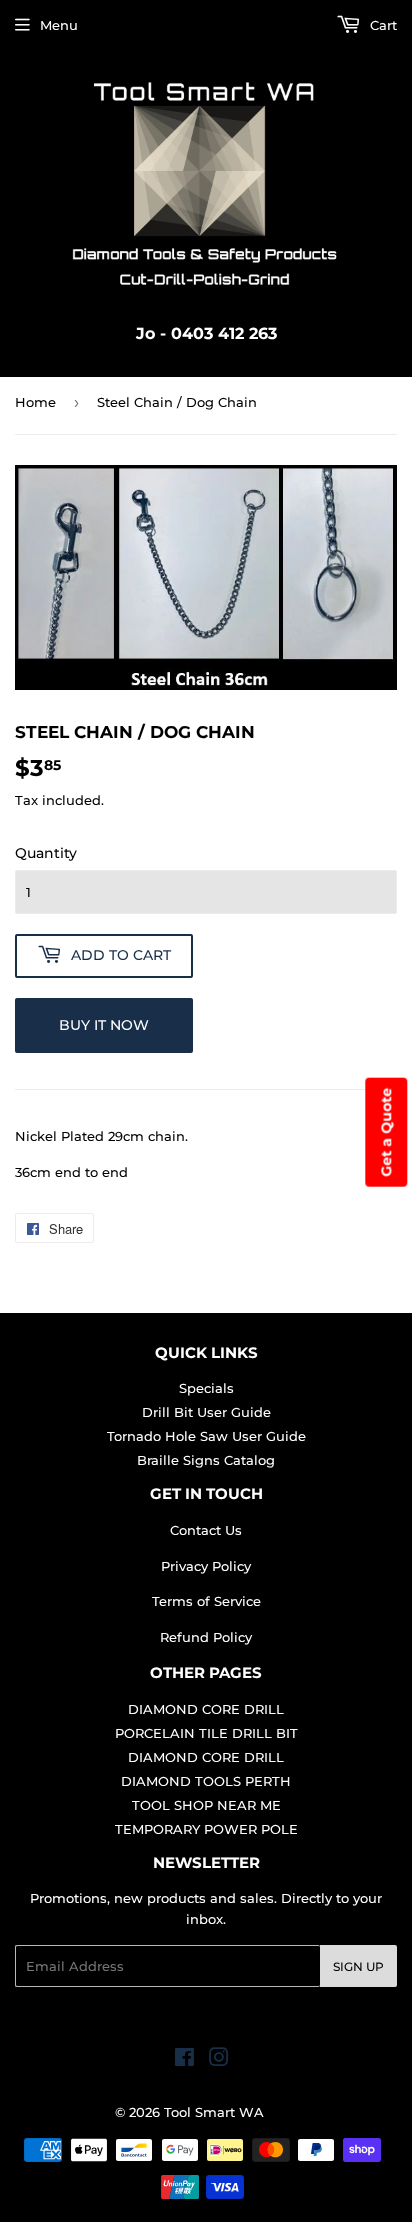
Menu (59, 25)
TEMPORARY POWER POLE (206, 1829)
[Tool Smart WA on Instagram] (219, 2060)
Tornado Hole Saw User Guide (206, 1436)
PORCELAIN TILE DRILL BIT (206, 1733)
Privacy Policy (206, 1566)
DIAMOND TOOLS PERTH (206, 1781)
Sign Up (358, 1966)
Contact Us (206, 1530)
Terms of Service (206, 1601)
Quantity (46, 853)
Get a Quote (386, 1132)
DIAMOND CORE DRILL (206, 1709)
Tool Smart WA (214, 2112)
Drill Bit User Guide (206, 1412)
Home (35, 402)
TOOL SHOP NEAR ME (206, 1805)
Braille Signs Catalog (206, 1460)
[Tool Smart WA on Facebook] (184, 2060)
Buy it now (104, 1025)
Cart (381, 25)
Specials (206, 1388)
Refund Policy (206, 1637)
